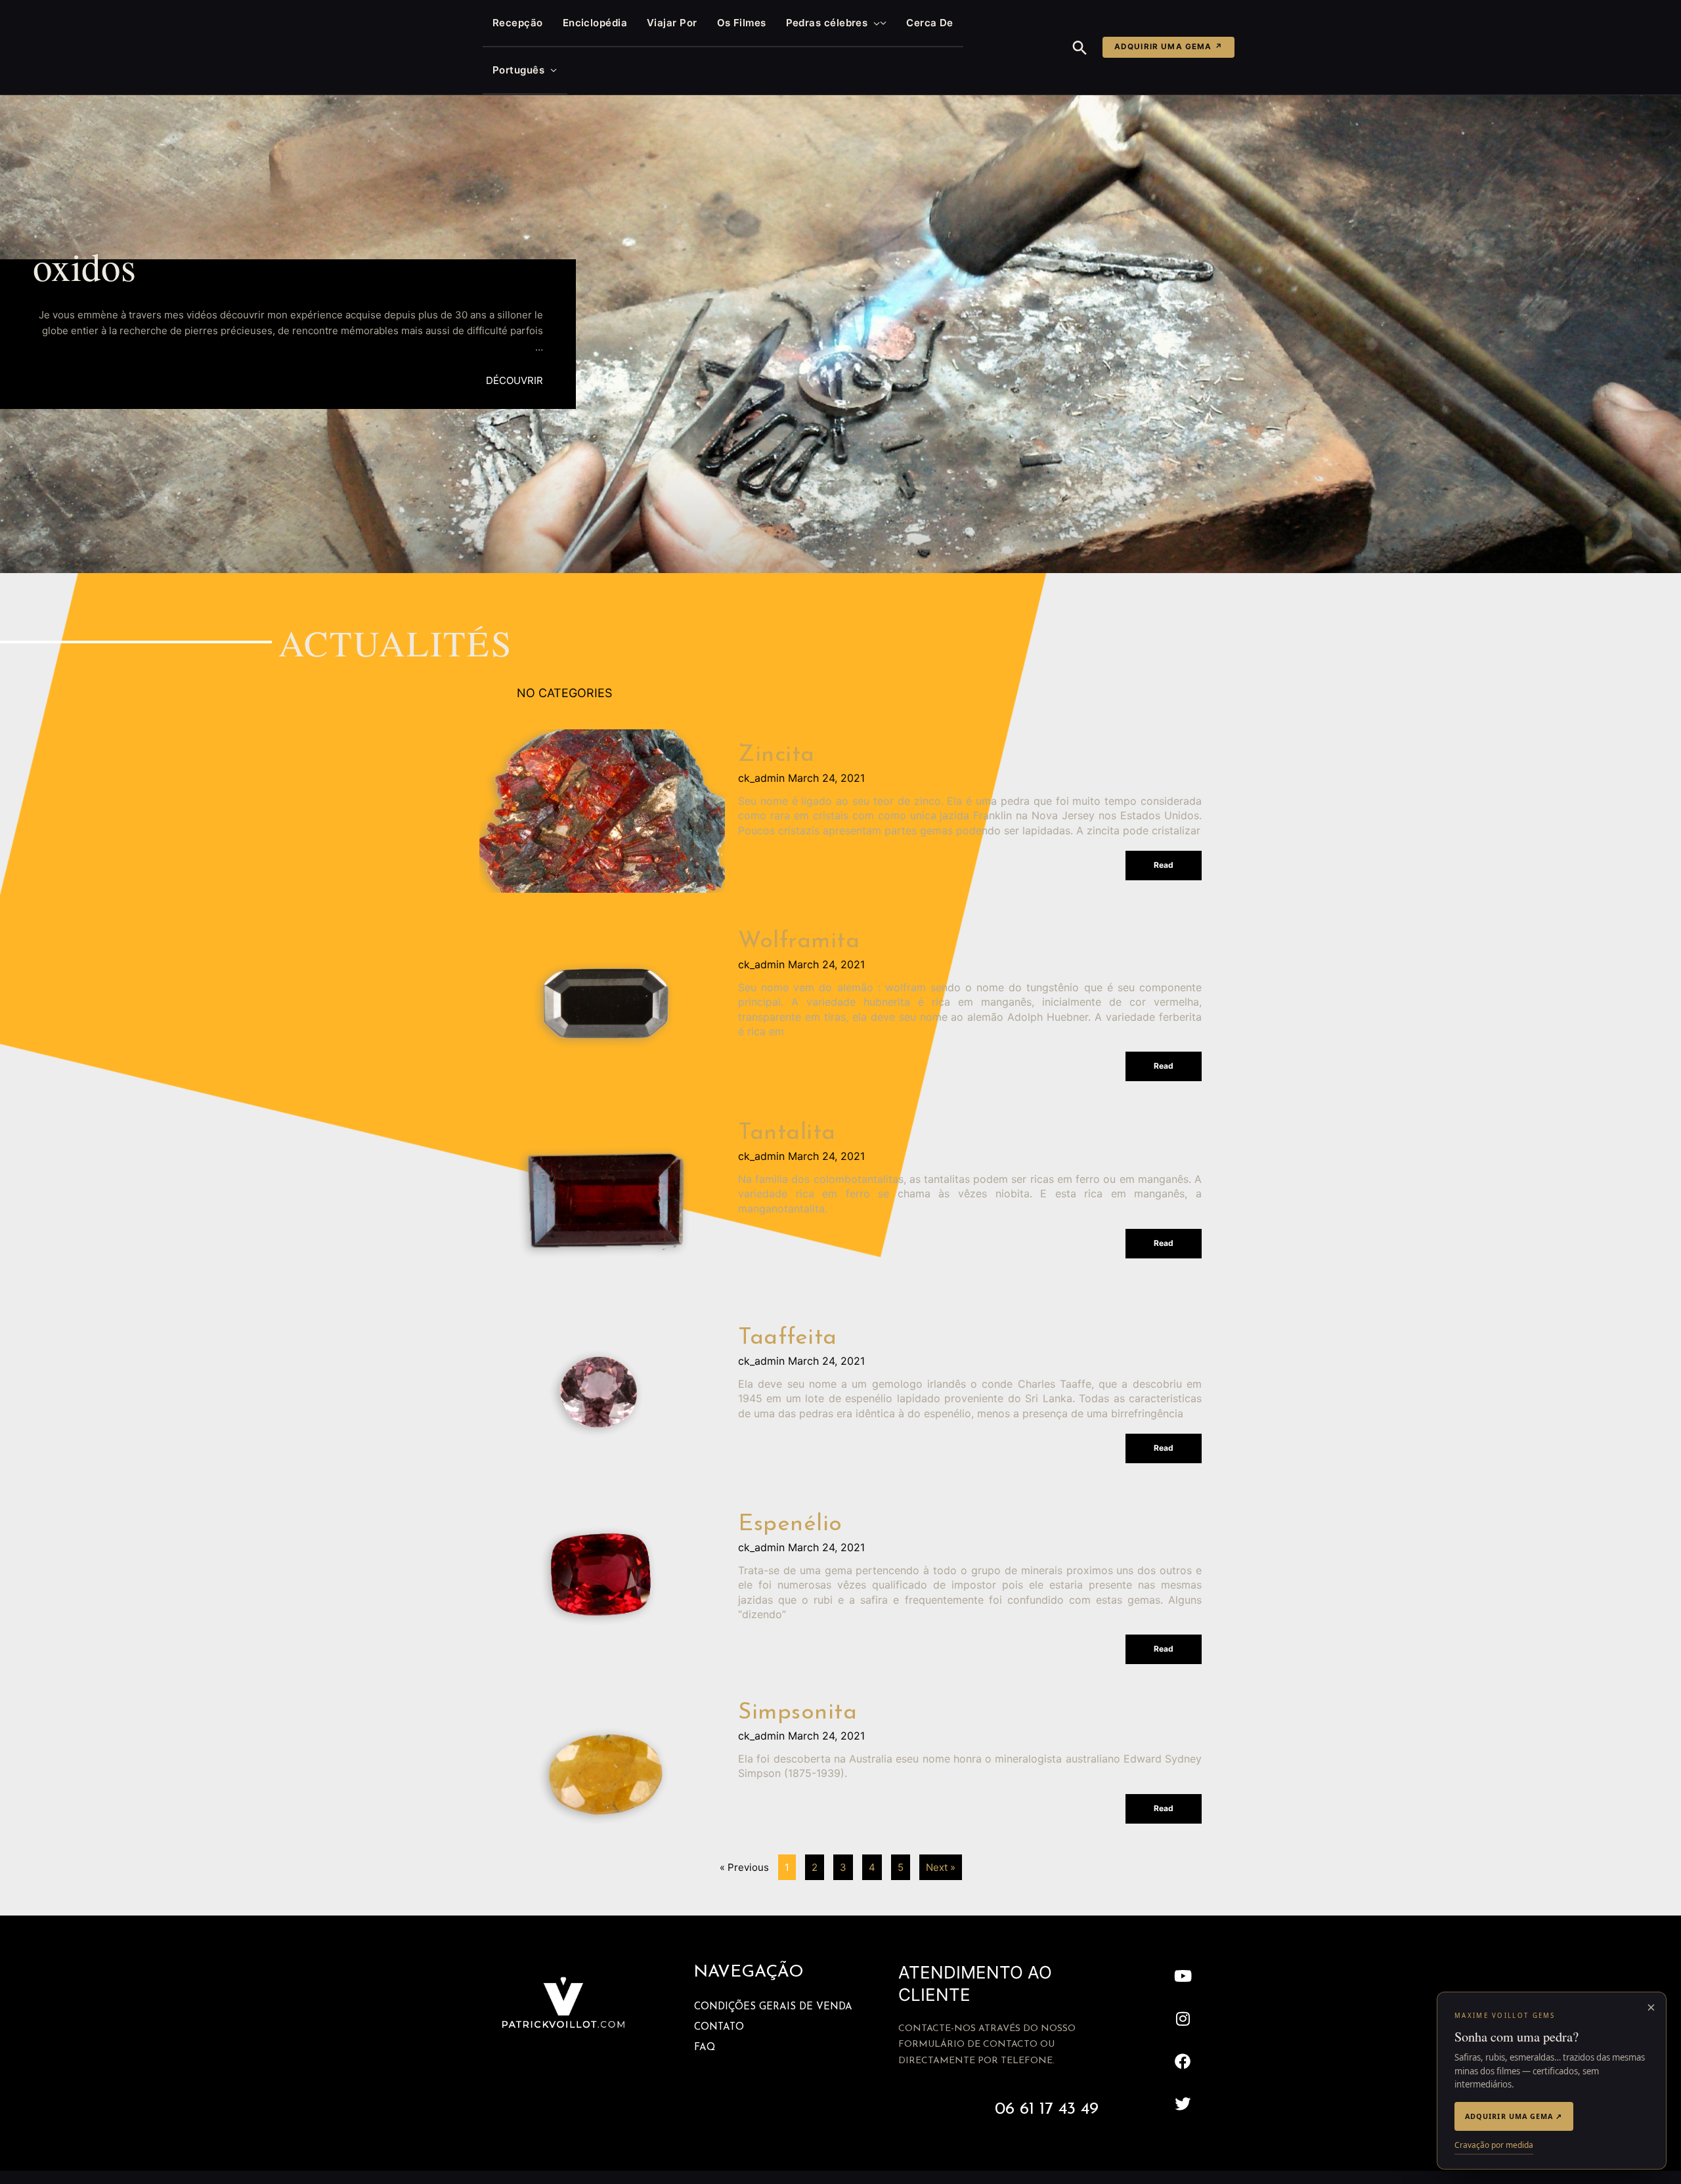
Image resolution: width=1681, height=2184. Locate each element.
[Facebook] (1183, 2062)
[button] (874, 23)
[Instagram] (1183, 2019)
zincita (776, 755)
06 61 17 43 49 (1047, 2109)
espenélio (790, 1525)
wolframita (799, 942)
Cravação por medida (1494, 2145)
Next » (941, 1867)
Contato (719, 2027)
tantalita (787, 1133)
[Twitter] (1183, 2104)
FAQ (705, 2048)
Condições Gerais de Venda (773, 2007)
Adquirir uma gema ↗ (1168, 47)
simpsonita (797, 1713)
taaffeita (788, 1338)
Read (1164, 865)
